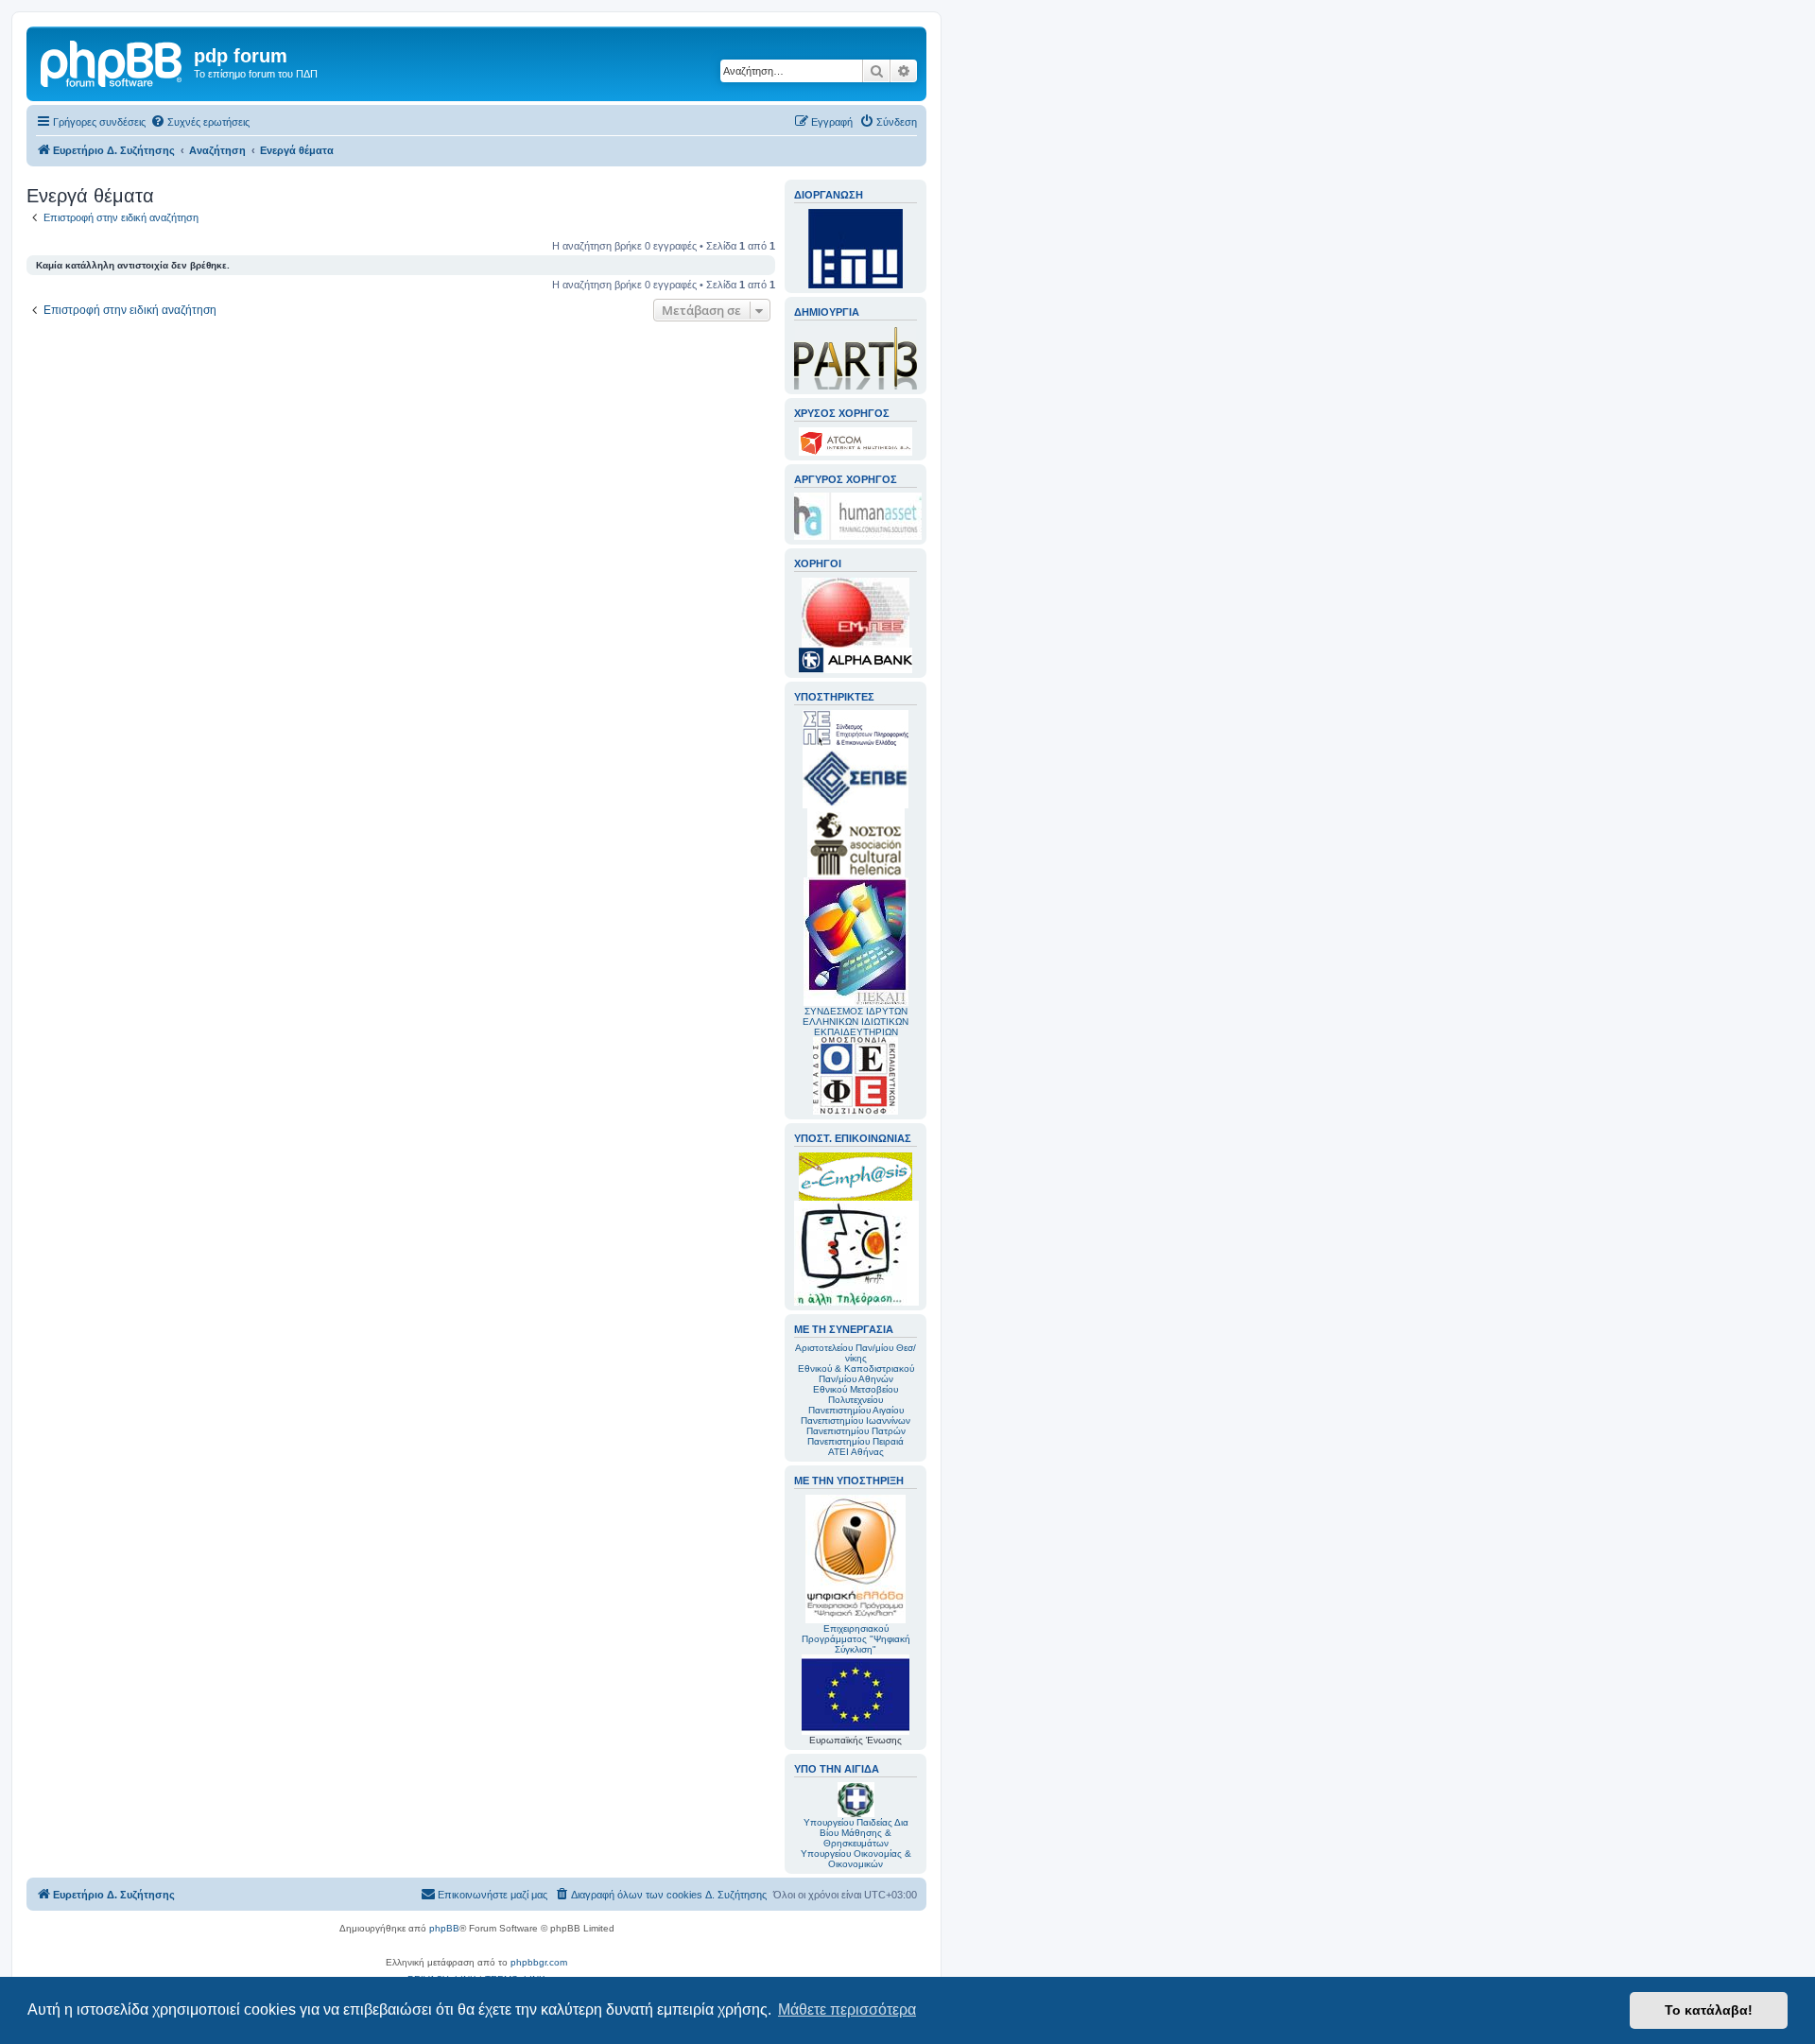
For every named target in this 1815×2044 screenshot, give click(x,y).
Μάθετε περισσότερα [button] (847, 2009)
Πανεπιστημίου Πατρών (856, 1431)
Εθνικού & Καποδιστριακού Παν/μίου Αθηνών (856, 1374)
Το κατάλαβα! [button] (1709, 2010)
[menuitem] (200, 122)
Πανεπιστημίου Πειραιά (856, 1441)
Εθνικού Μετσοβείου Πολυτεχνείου (856, 1394)
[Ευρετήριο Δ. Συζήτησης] (112, 61)
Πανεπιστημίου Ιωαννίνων (856, 1420)
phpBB (444, 1928)
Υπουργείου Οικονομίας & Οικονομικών (856, 1859)
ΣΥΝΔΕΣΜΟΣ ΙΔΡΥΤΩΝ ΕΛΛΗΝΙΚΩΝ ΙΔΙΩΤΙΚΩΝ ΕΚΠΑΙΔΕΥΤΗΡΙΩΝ (856, 1022)
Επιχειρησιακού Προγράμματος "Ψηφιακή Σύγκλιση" (856, 1639)
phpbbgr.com (539, 1962)
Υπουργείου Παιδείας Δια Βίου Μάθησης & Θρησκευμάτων (856, 1833)
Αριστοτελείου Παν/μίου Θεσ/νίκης (856, 1353)
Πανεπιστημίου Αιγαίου (856, 1410)
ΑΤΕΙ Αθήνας (856, 1452)
